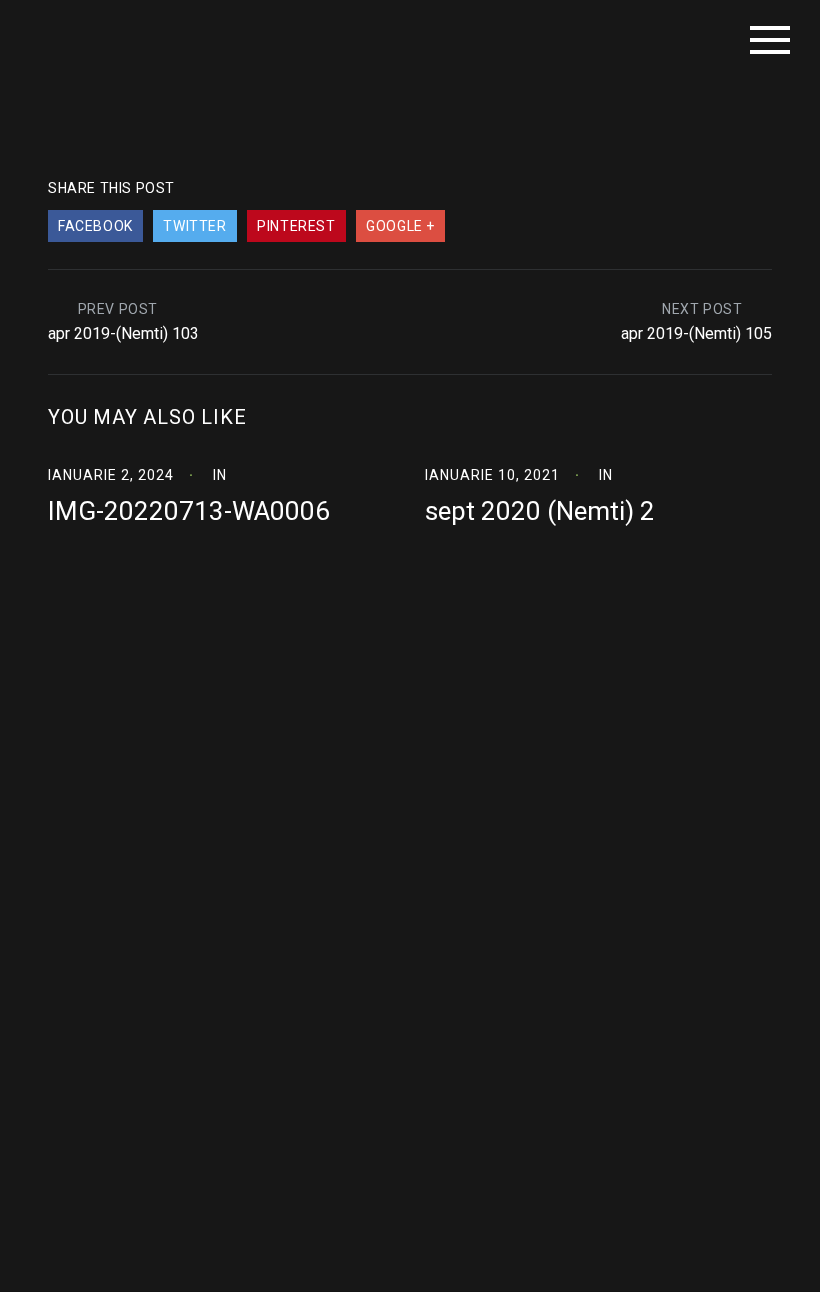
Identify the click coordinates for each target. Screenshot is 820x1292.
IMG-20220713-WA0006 (189, 511)
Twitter (194, 226)
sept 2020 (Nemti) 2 (540, 511)
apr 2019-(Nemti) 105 (696, 333)
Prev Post (118, 309)
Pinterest (296, 226)
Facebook (95, 226)
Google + (400, 226)
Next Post (702, 309)
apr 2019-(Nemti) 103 (123, 333)
